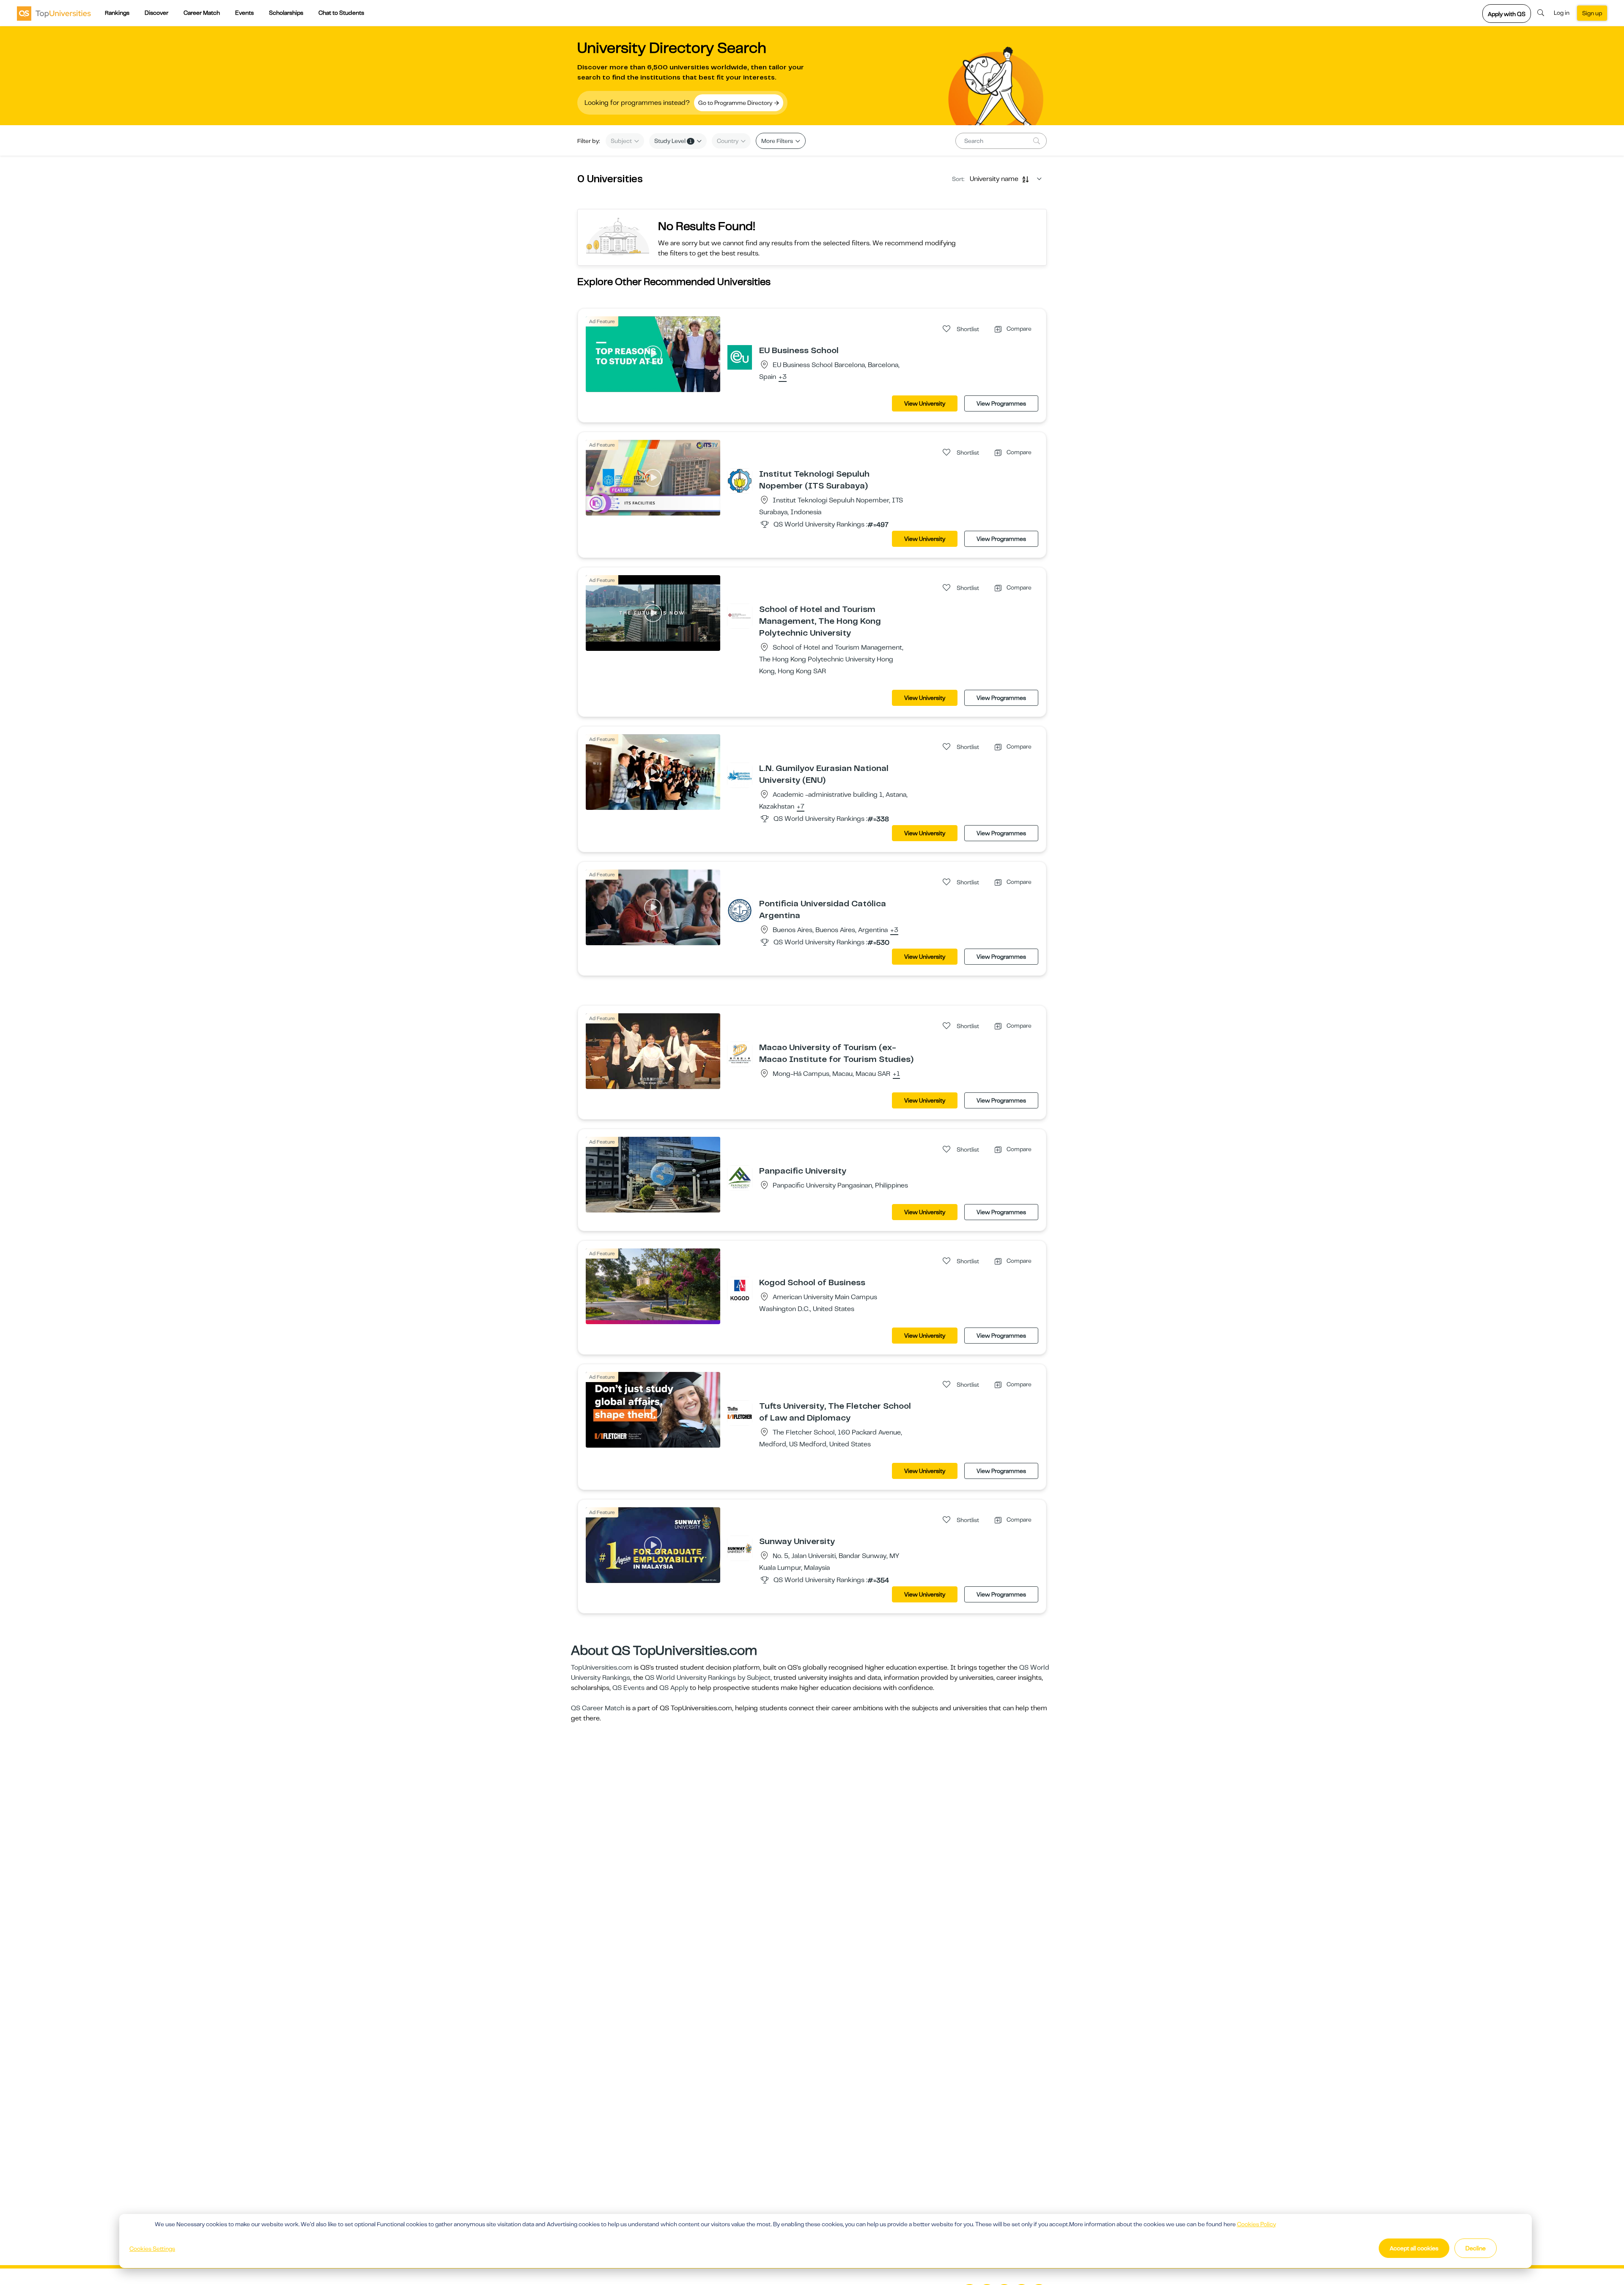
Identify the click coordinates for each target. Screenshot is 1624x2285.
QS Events (628, 1688)
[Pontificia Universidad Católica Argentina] (740, 910)
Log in (1562, 13)
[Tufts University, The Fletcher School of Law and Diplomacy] (740, 1413)
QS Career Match (598, 1708)
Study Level (673, 141)
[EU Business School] (740, 357)
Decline (1476, 2248)
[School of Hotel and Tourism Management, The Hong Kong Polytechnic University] (740, 616)
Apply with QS (1507, 14)
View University (925, 403)
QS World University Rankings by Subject (708, 1678)
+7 (801, 807)
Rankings (117, 13)
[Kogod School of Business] (740, 1289)
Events (244, 13)
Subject (622, 141)
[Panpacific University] (740, 1177)
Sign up (1592, 13)
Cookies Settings (152, 2249)
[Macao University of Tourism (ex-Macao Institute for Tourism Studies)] (740, 1054)
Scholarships (286, 13)
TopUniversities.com (602, 1668)
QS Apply (674, 1688)
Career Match (202, 13)
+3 (783, 377)
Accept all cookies (1414, 2248)
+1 (896, 1074)
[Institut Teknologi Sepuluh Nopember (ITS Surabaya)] (740, 480)
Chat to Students (341, 13)
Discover (156, 13)
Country (728, 141)
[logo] (54, 13)
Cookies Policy (1256, 2224)
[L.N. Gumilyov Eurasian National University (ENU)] (740, 775)
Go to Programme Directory (736, 103)
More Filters (778, 141)
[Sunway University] (740, 1548)
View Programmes (1001, 403)
